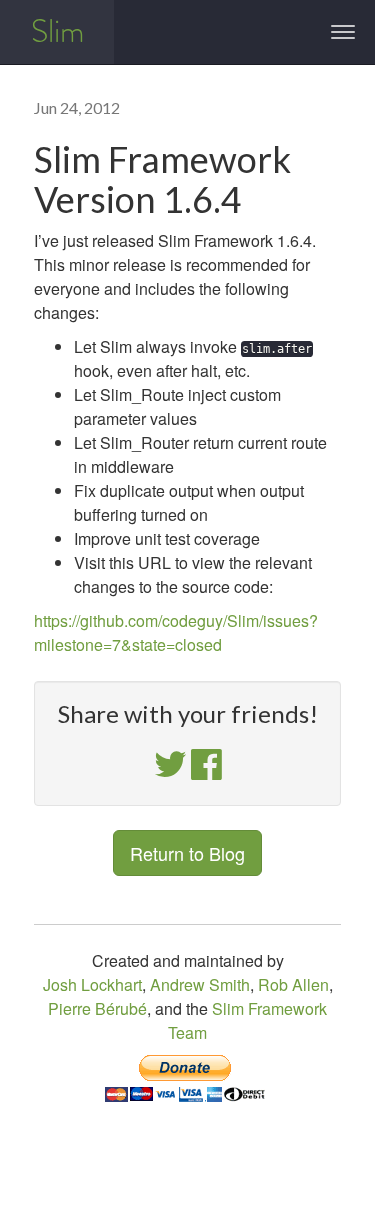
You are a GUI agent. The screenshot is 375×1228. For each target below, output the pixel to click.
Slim (57, 31)
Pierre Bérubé (97, 1008)
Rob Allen (293, 984)
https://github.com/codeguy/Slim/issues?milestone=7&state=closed (176, 632)
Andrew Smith (200, 984)
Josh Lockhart (92, 984)
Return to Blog (187, 853)
